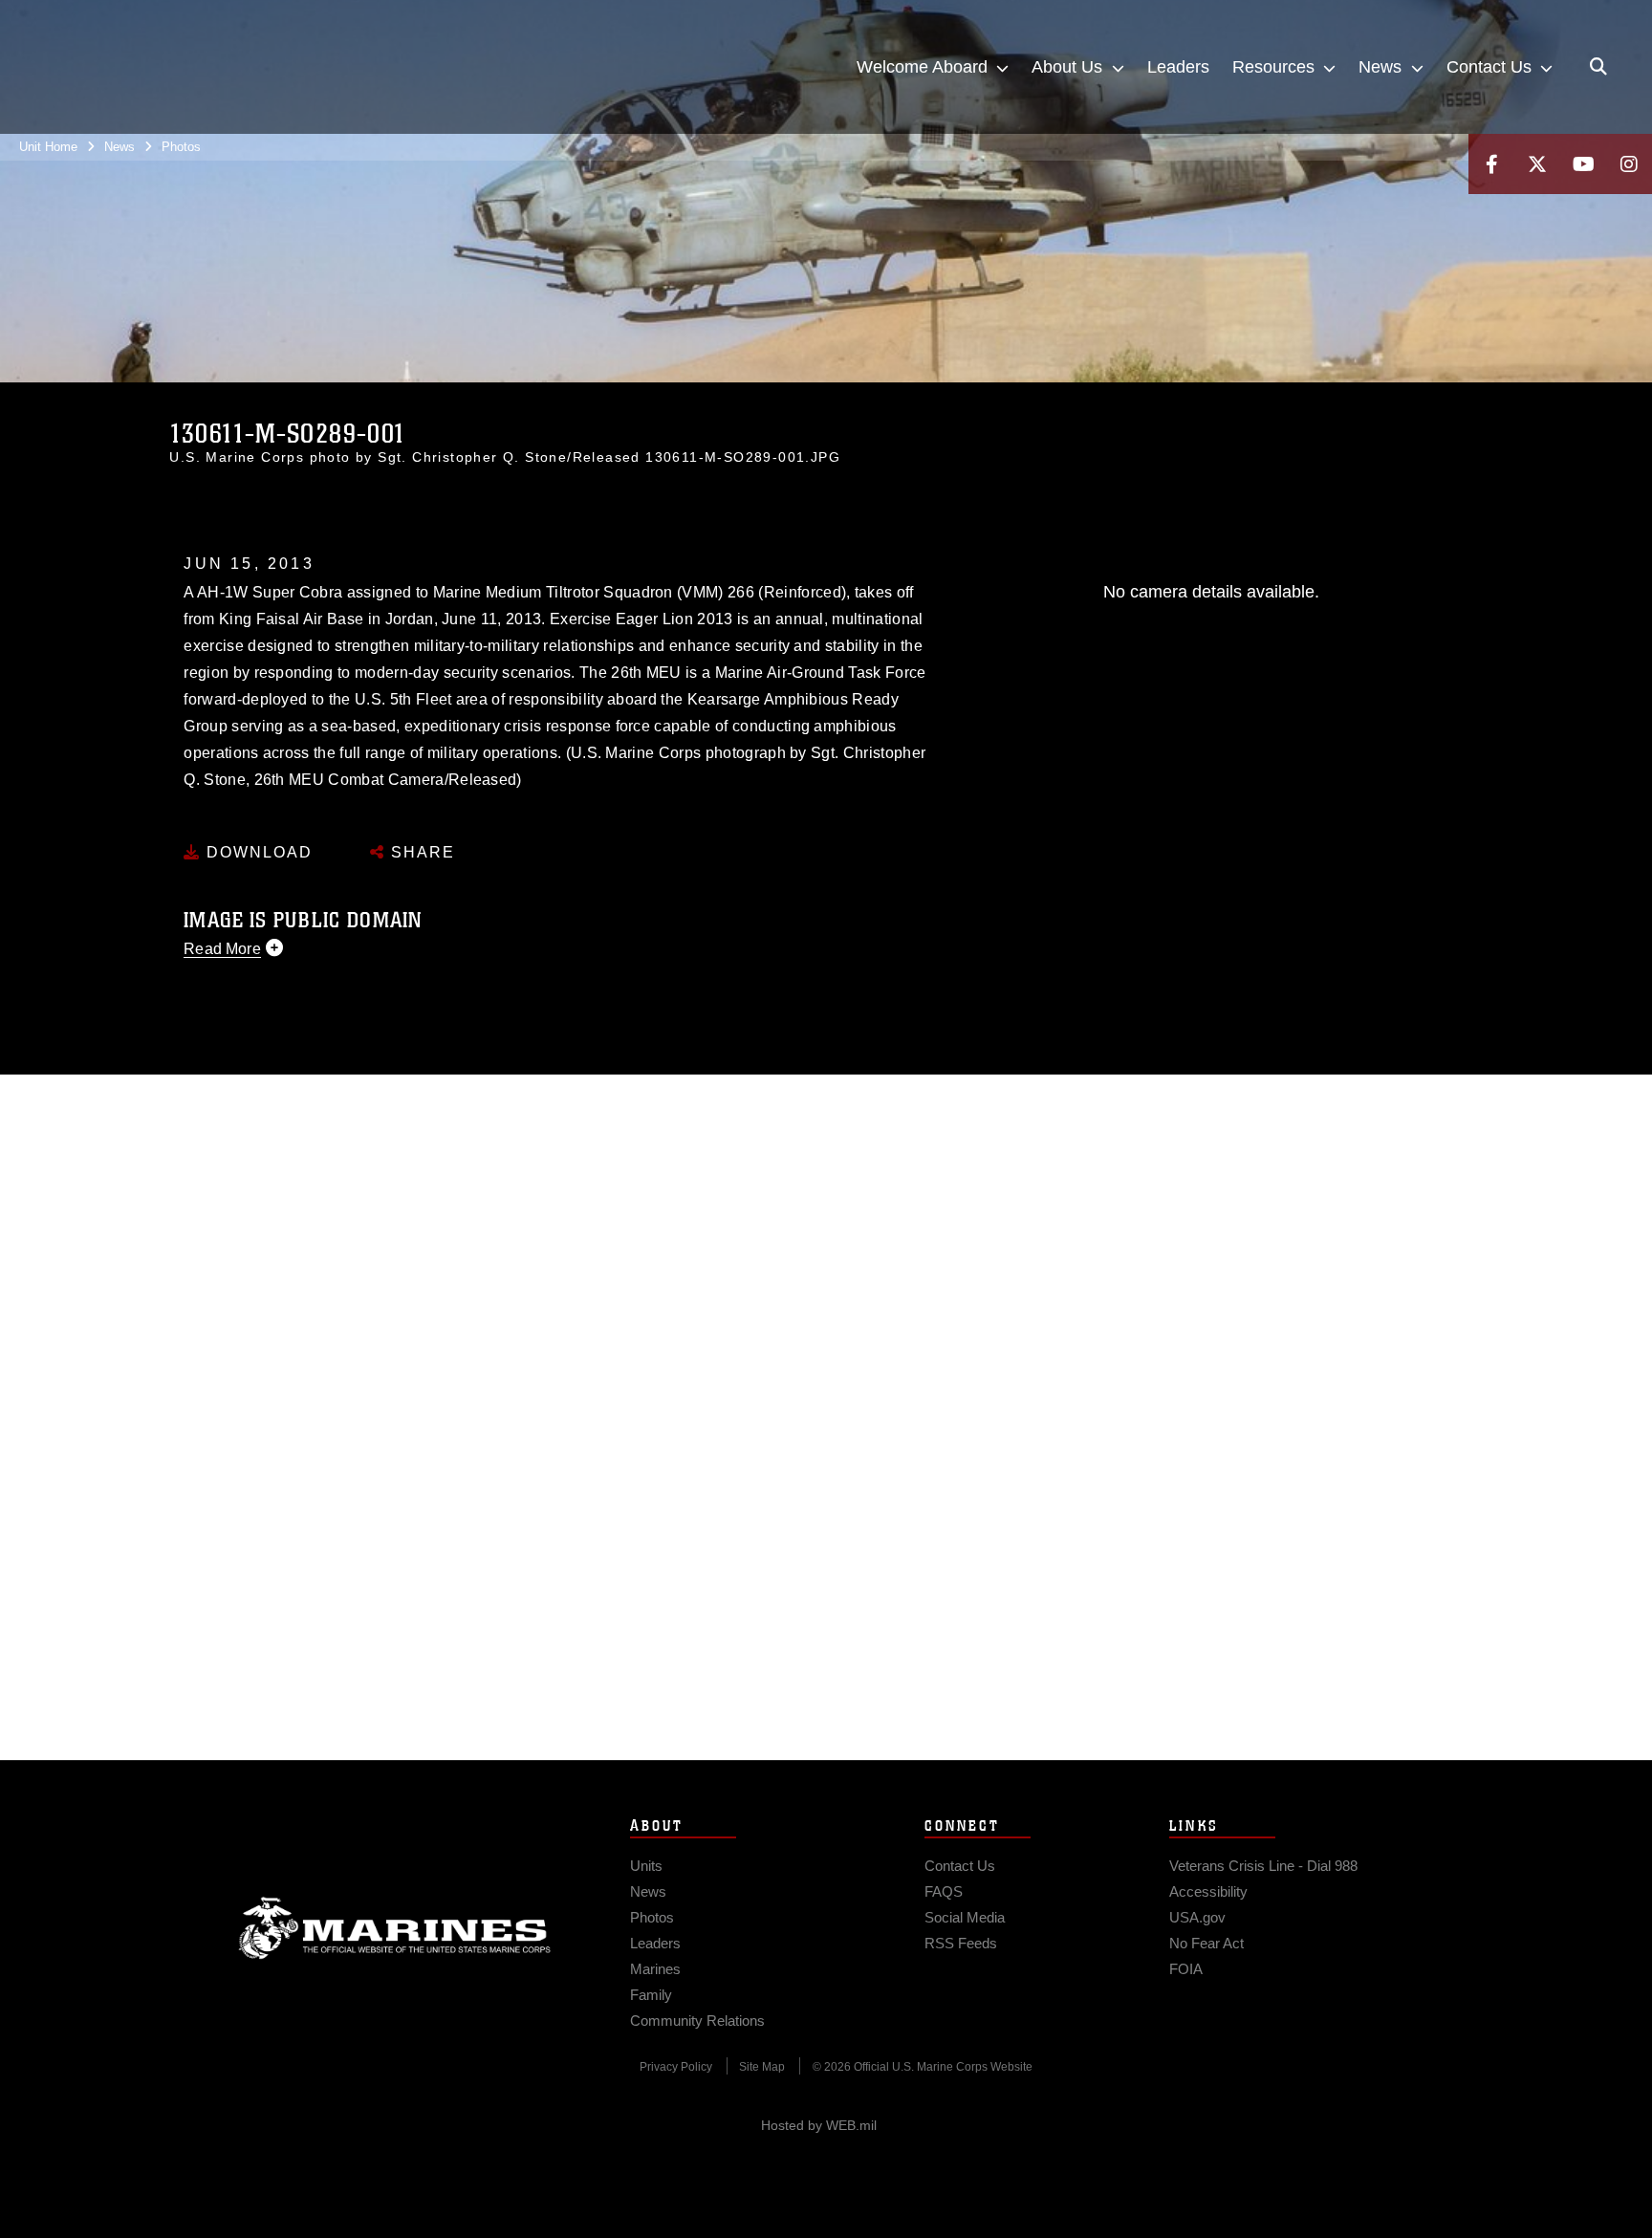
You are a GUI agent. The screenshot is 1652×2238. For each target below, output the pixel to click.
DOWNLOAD (257, 852)
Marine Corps (395, 1928)
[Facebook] (1491, 164)
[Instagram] (1629, 164)
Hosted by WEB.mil (819, 2125)
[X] (1537, 164)
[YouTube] (1583, 164)
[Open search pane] (1598, 67)
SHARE (420, 852)
